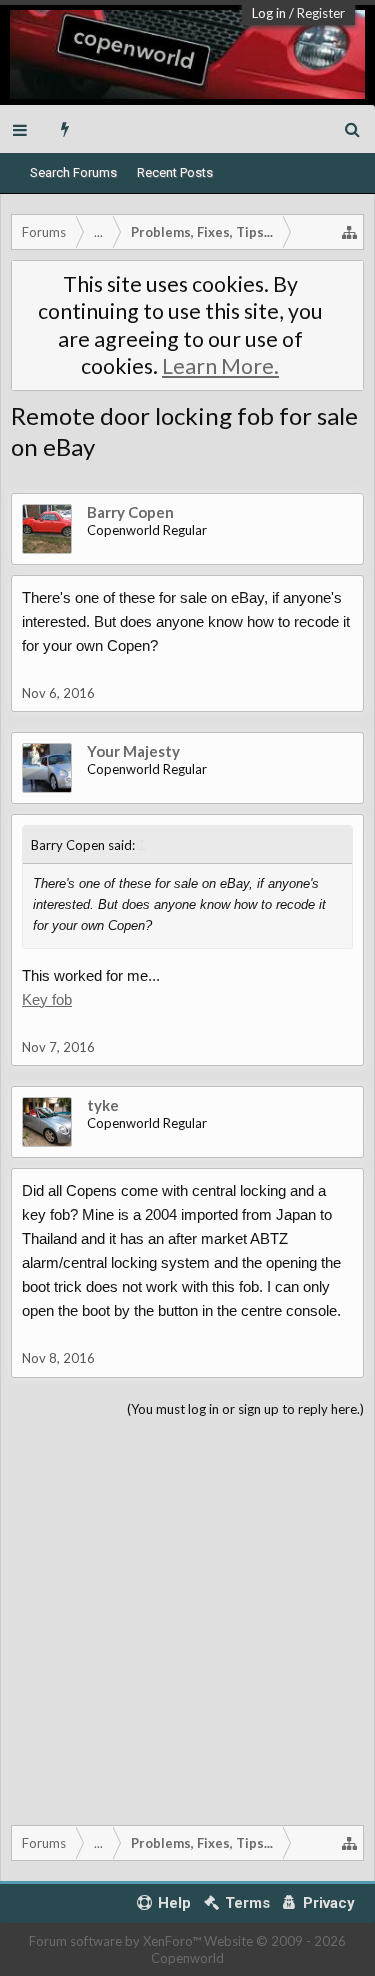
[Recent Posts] (65, 129)
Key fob (47, 999)
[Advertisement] (187, 1617)
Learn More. (220, 366)
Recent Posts (175, 172)
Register (321, 13)
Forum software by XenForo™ (116, 1941)
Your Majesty (133, 751)
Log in (269, 13)
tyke (103, 1105)
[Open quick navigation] (350, 232)
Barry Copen (130, 512)
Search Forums (73, 172)
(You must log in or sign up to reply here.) (245, 1409)
